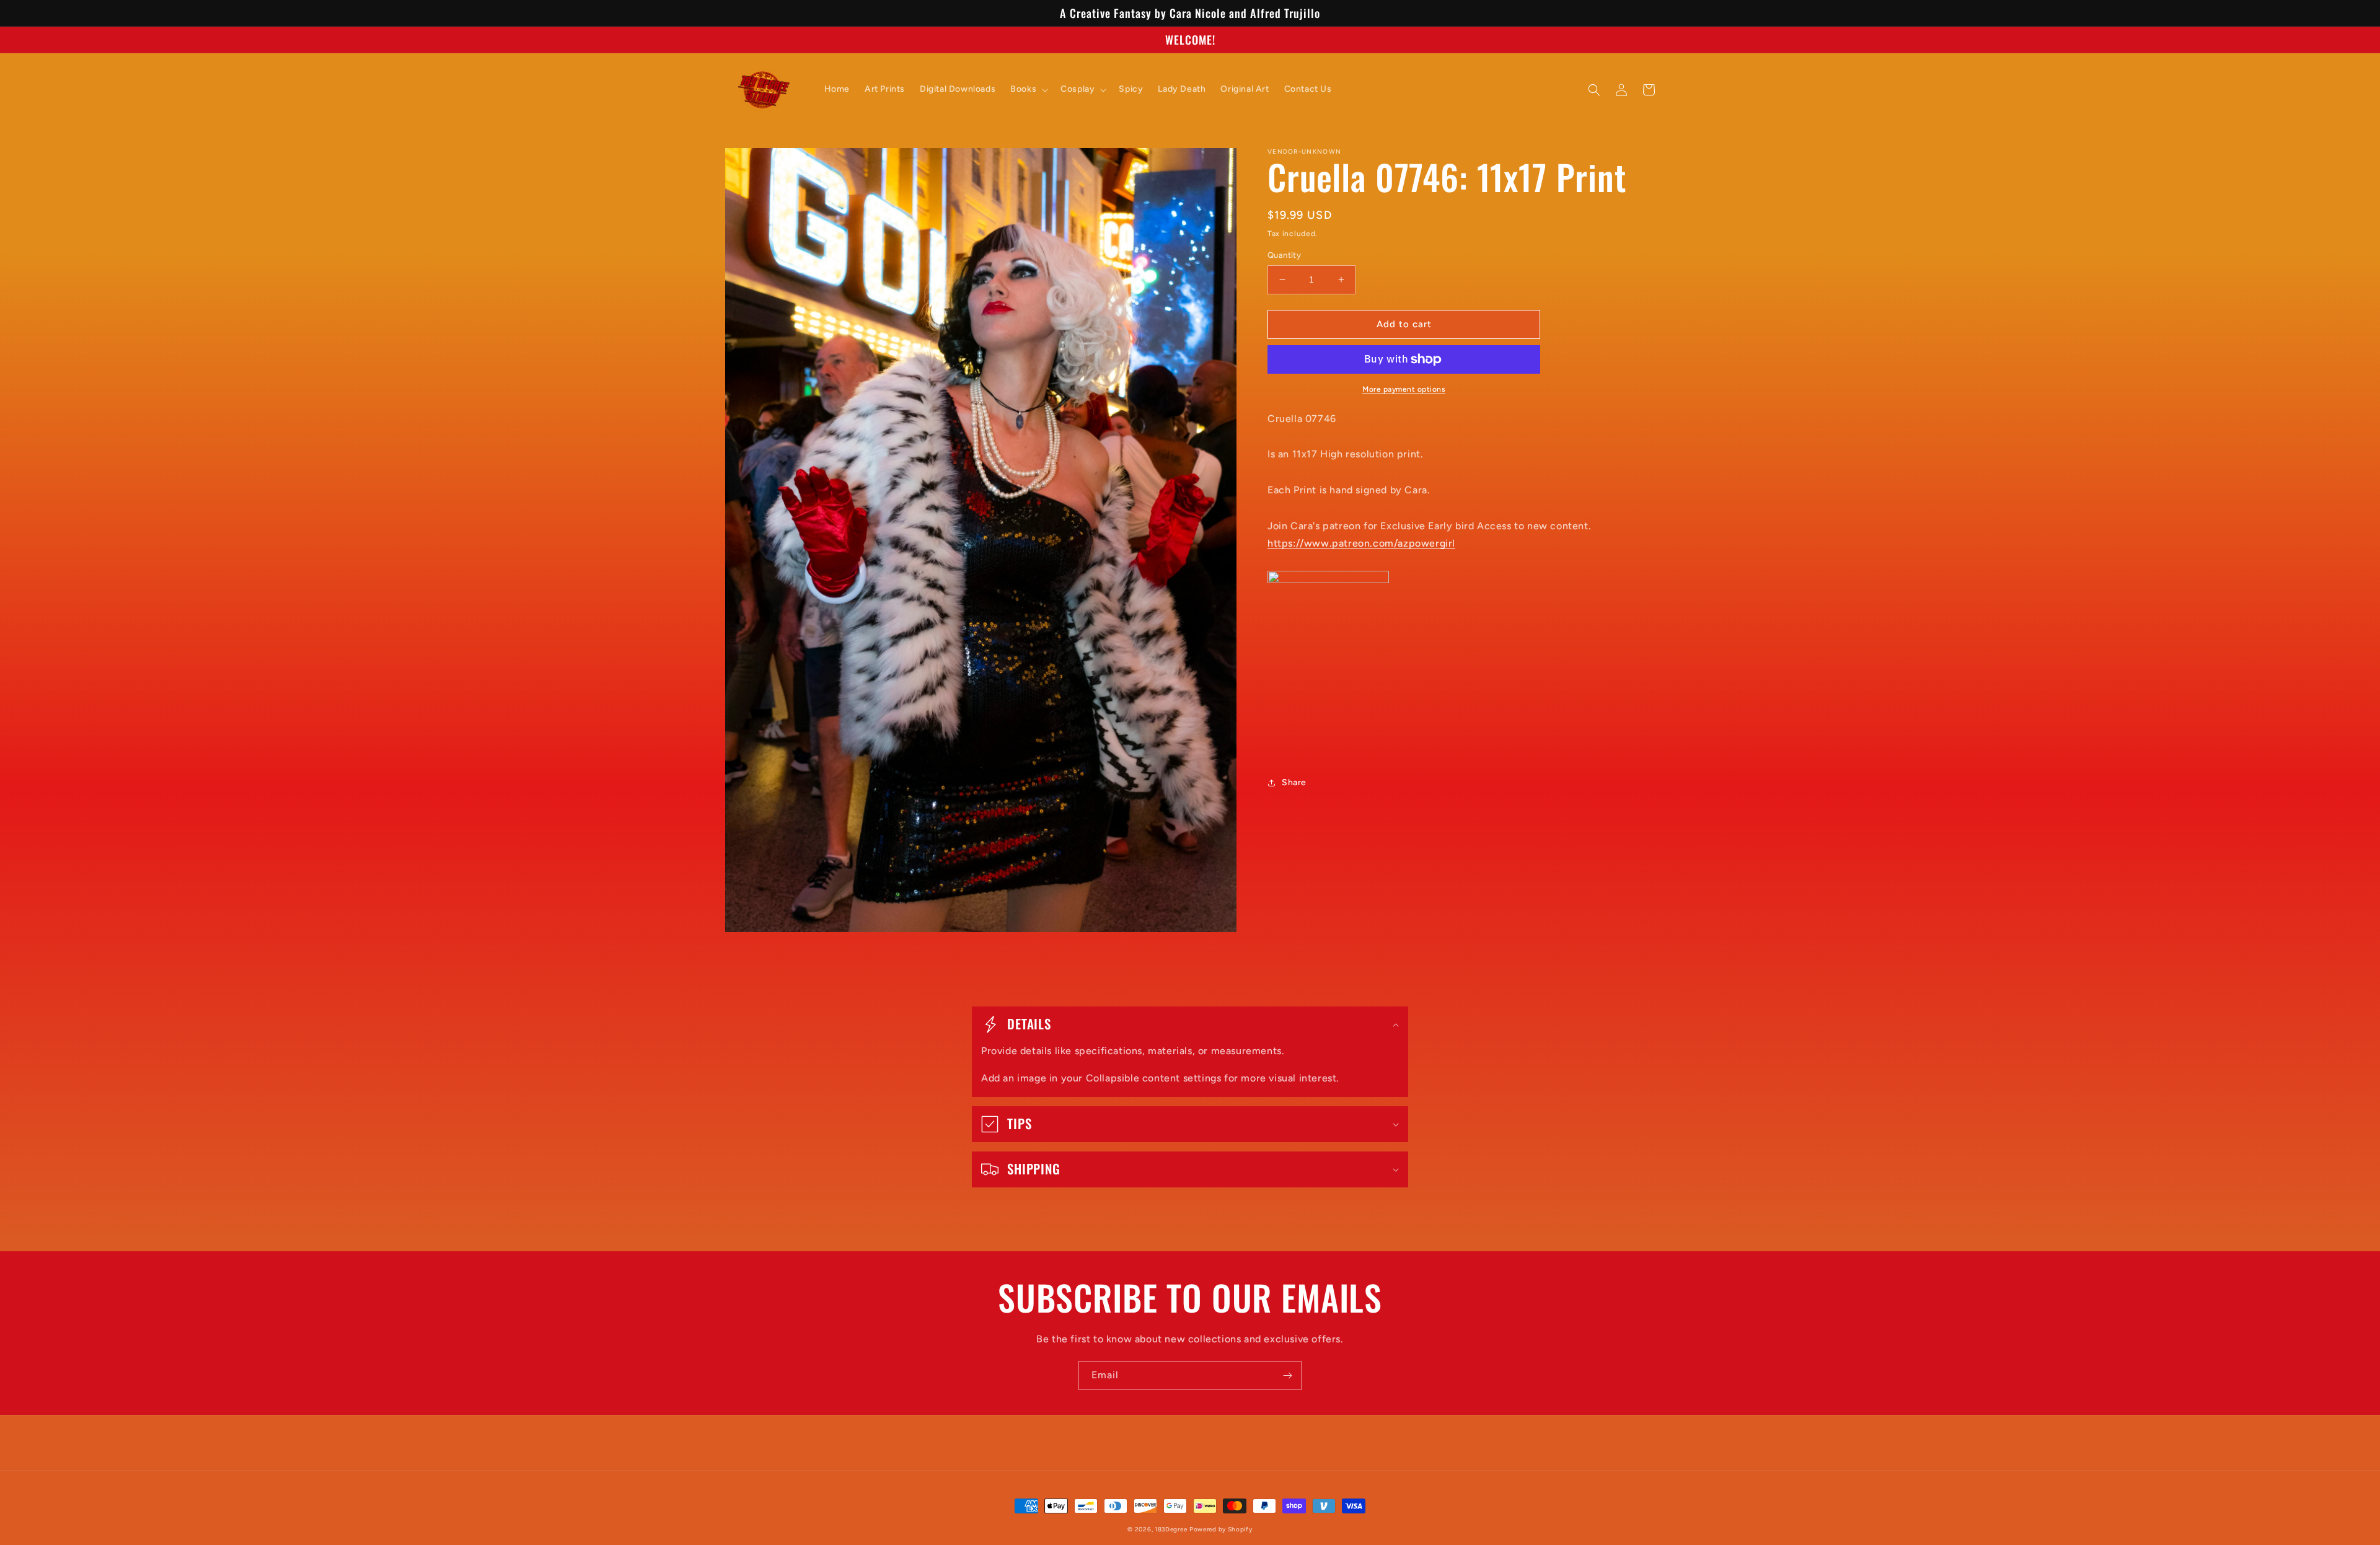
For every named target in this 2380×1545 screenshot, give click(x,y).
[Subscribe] (1287, 1376)
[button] (1028, 89)
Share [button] (1294, 782)
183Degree (1171, 1529)
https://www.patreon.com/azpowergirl (1361, 543)
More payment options (1404, 389)
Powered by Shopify (1221, 1529)
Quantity (1284, 255)
